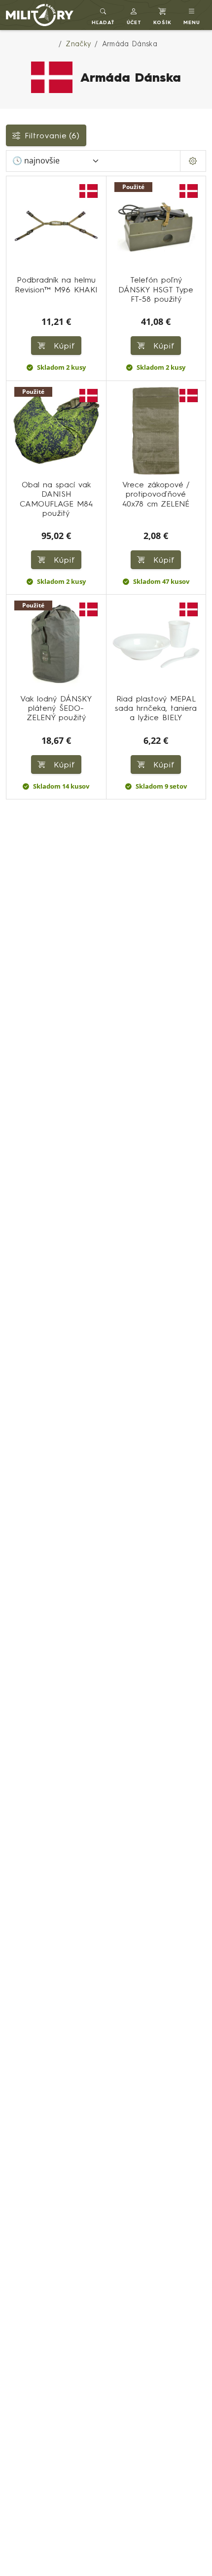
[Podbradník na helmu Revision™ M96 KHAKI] (56, 226)
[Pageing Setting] (193, 161)
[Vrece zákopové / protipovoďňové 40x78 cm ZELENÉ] (156, 431)
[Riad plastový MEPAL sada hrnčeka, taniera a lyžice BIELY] (156, 644)
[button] (134, 15)
